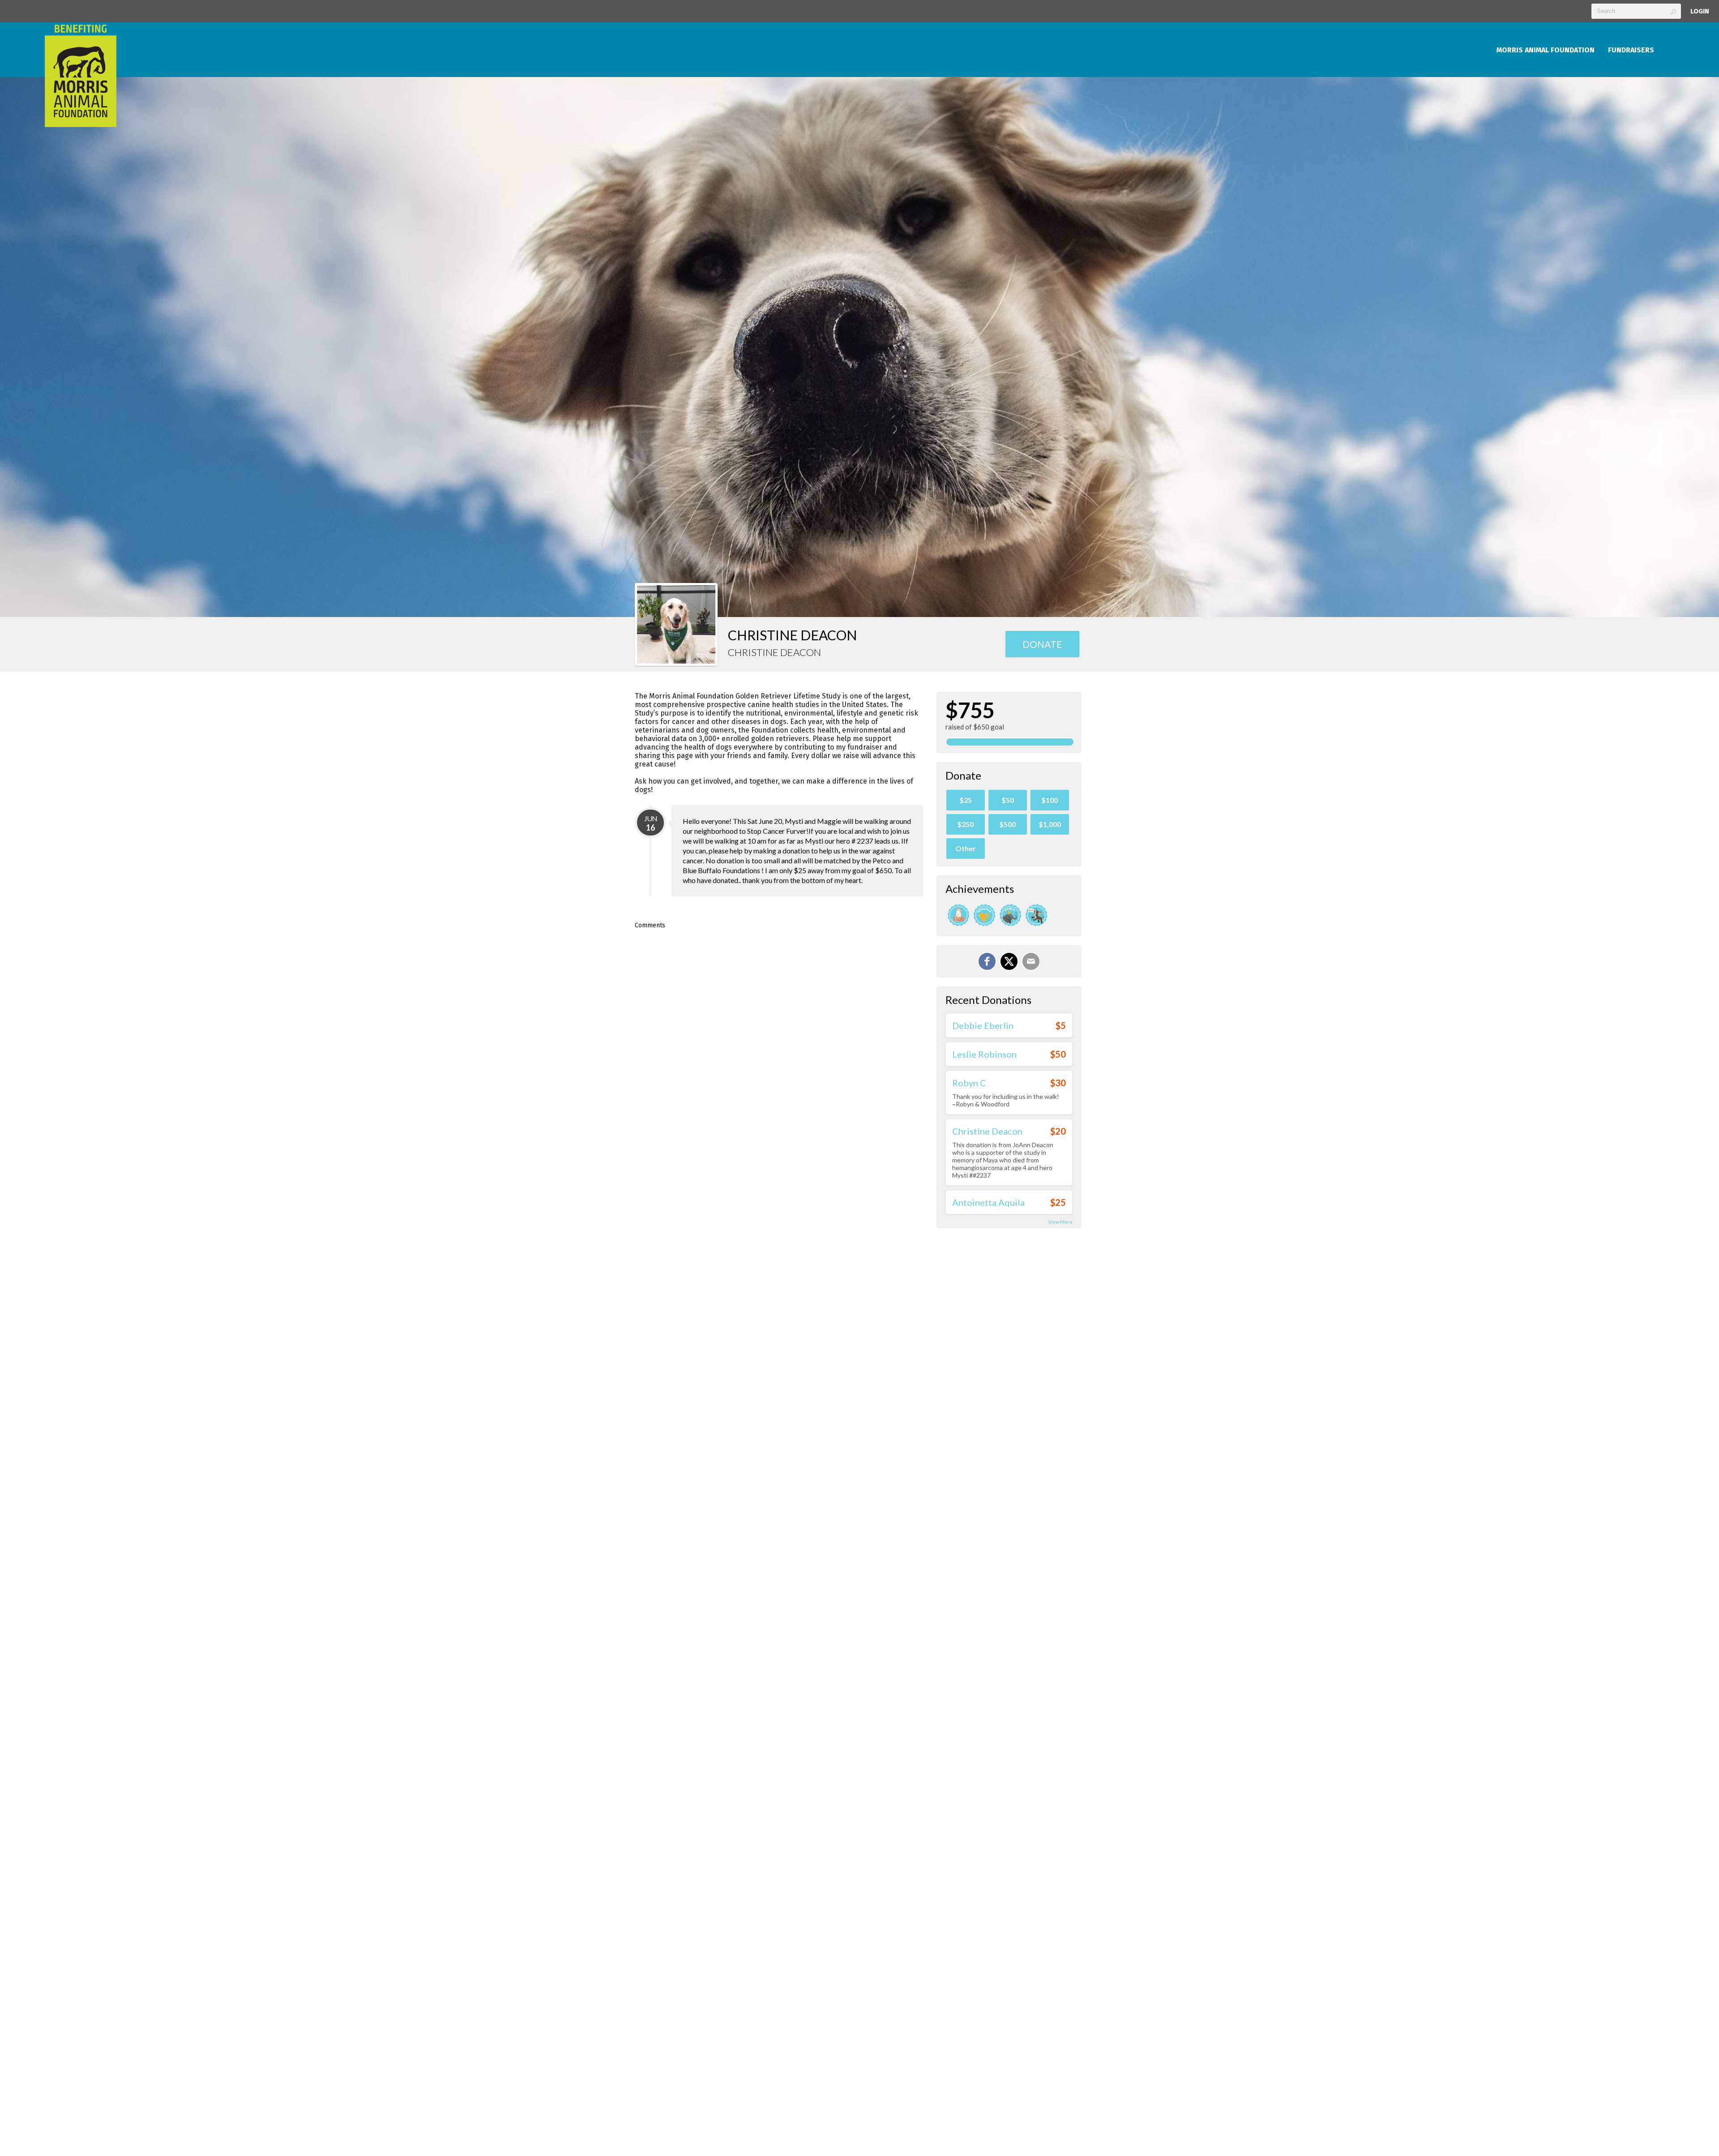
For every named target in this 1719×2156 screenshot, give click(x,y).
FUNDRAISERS (1631, 50)
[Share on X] (1009, 961)
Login (1700, 11)
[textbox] (1636, 11)
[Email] (1031, 961)
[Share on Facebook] (987, 961)
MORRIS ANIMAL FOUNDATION (1546, 50)
